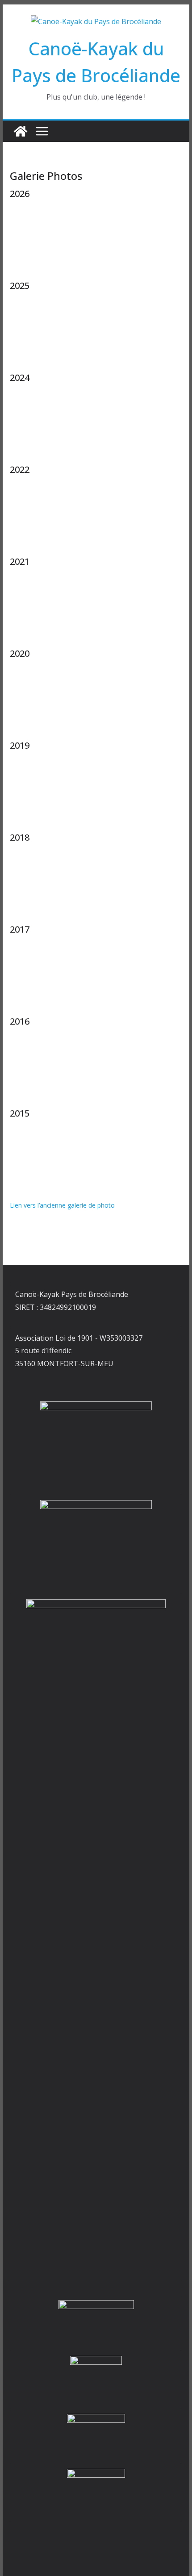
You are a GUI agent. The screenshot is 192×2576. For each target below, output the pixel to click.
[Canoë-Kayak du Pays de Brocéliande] (21, 131)
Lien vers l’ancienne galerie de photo (62, 1205)
